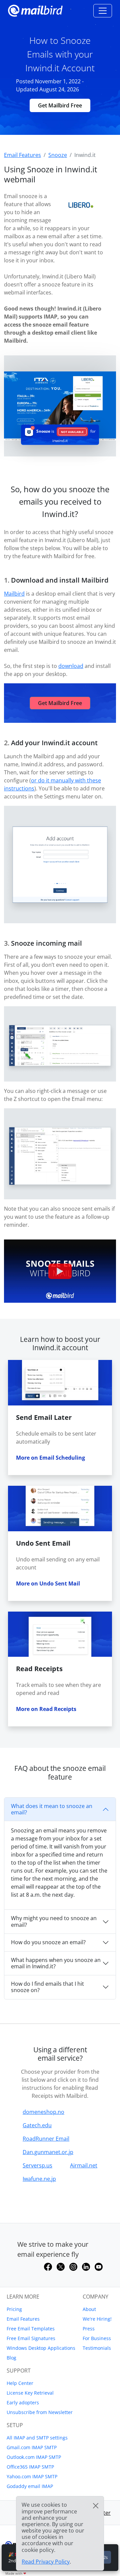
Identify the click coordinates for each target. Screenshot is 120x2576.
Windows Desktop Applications (41, 2348)
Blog (11, 2358)
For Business (97, 2338)
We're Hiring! (97, 2319)
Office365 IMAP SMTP (30, 2467)
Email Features (23, 2319)
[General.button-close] (96, 2506)
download (71, 666)
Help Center (20, 2383)
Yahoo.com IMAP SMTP (32, 2476)
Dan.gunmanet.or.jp (48, 2152)
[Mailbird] (35, 10)
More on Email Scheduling (50, 1458)
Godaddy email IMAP (30, 2486)
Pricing (14, 2309)
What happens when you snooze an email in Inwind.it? (56, 1963)
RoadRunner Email (46, 2139)
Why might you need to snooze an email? (54, 1921)
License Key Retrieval (30, 2393)
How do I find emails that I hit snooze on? (47, 1987)
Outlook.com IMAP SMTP (34, 2457)
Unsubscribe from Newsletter (40, 2412)
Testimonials (97, 2348)
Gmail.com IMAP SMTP (32, 2447)
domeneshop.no (43, 2112)
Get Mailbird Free (60, 105)
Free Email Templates (31, 2329)
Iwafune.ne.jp (39, 2179)
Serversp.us (37, 2165)
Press (89, 2329)
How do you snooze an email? (48, 1942)
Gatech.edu (37, 2125)
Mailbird (14, 594)
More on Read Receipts (46, 1709)
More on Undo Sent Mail (48, 1583)
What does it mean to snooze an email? (52, 1809)
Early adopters (23, 2402)
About (89, 2309)
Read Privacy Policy (46, 2562)
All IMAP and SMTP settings (37, 2438)
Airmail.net (84, 2165)
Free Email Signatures (31, 2338)
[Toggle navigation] (103, 11)
